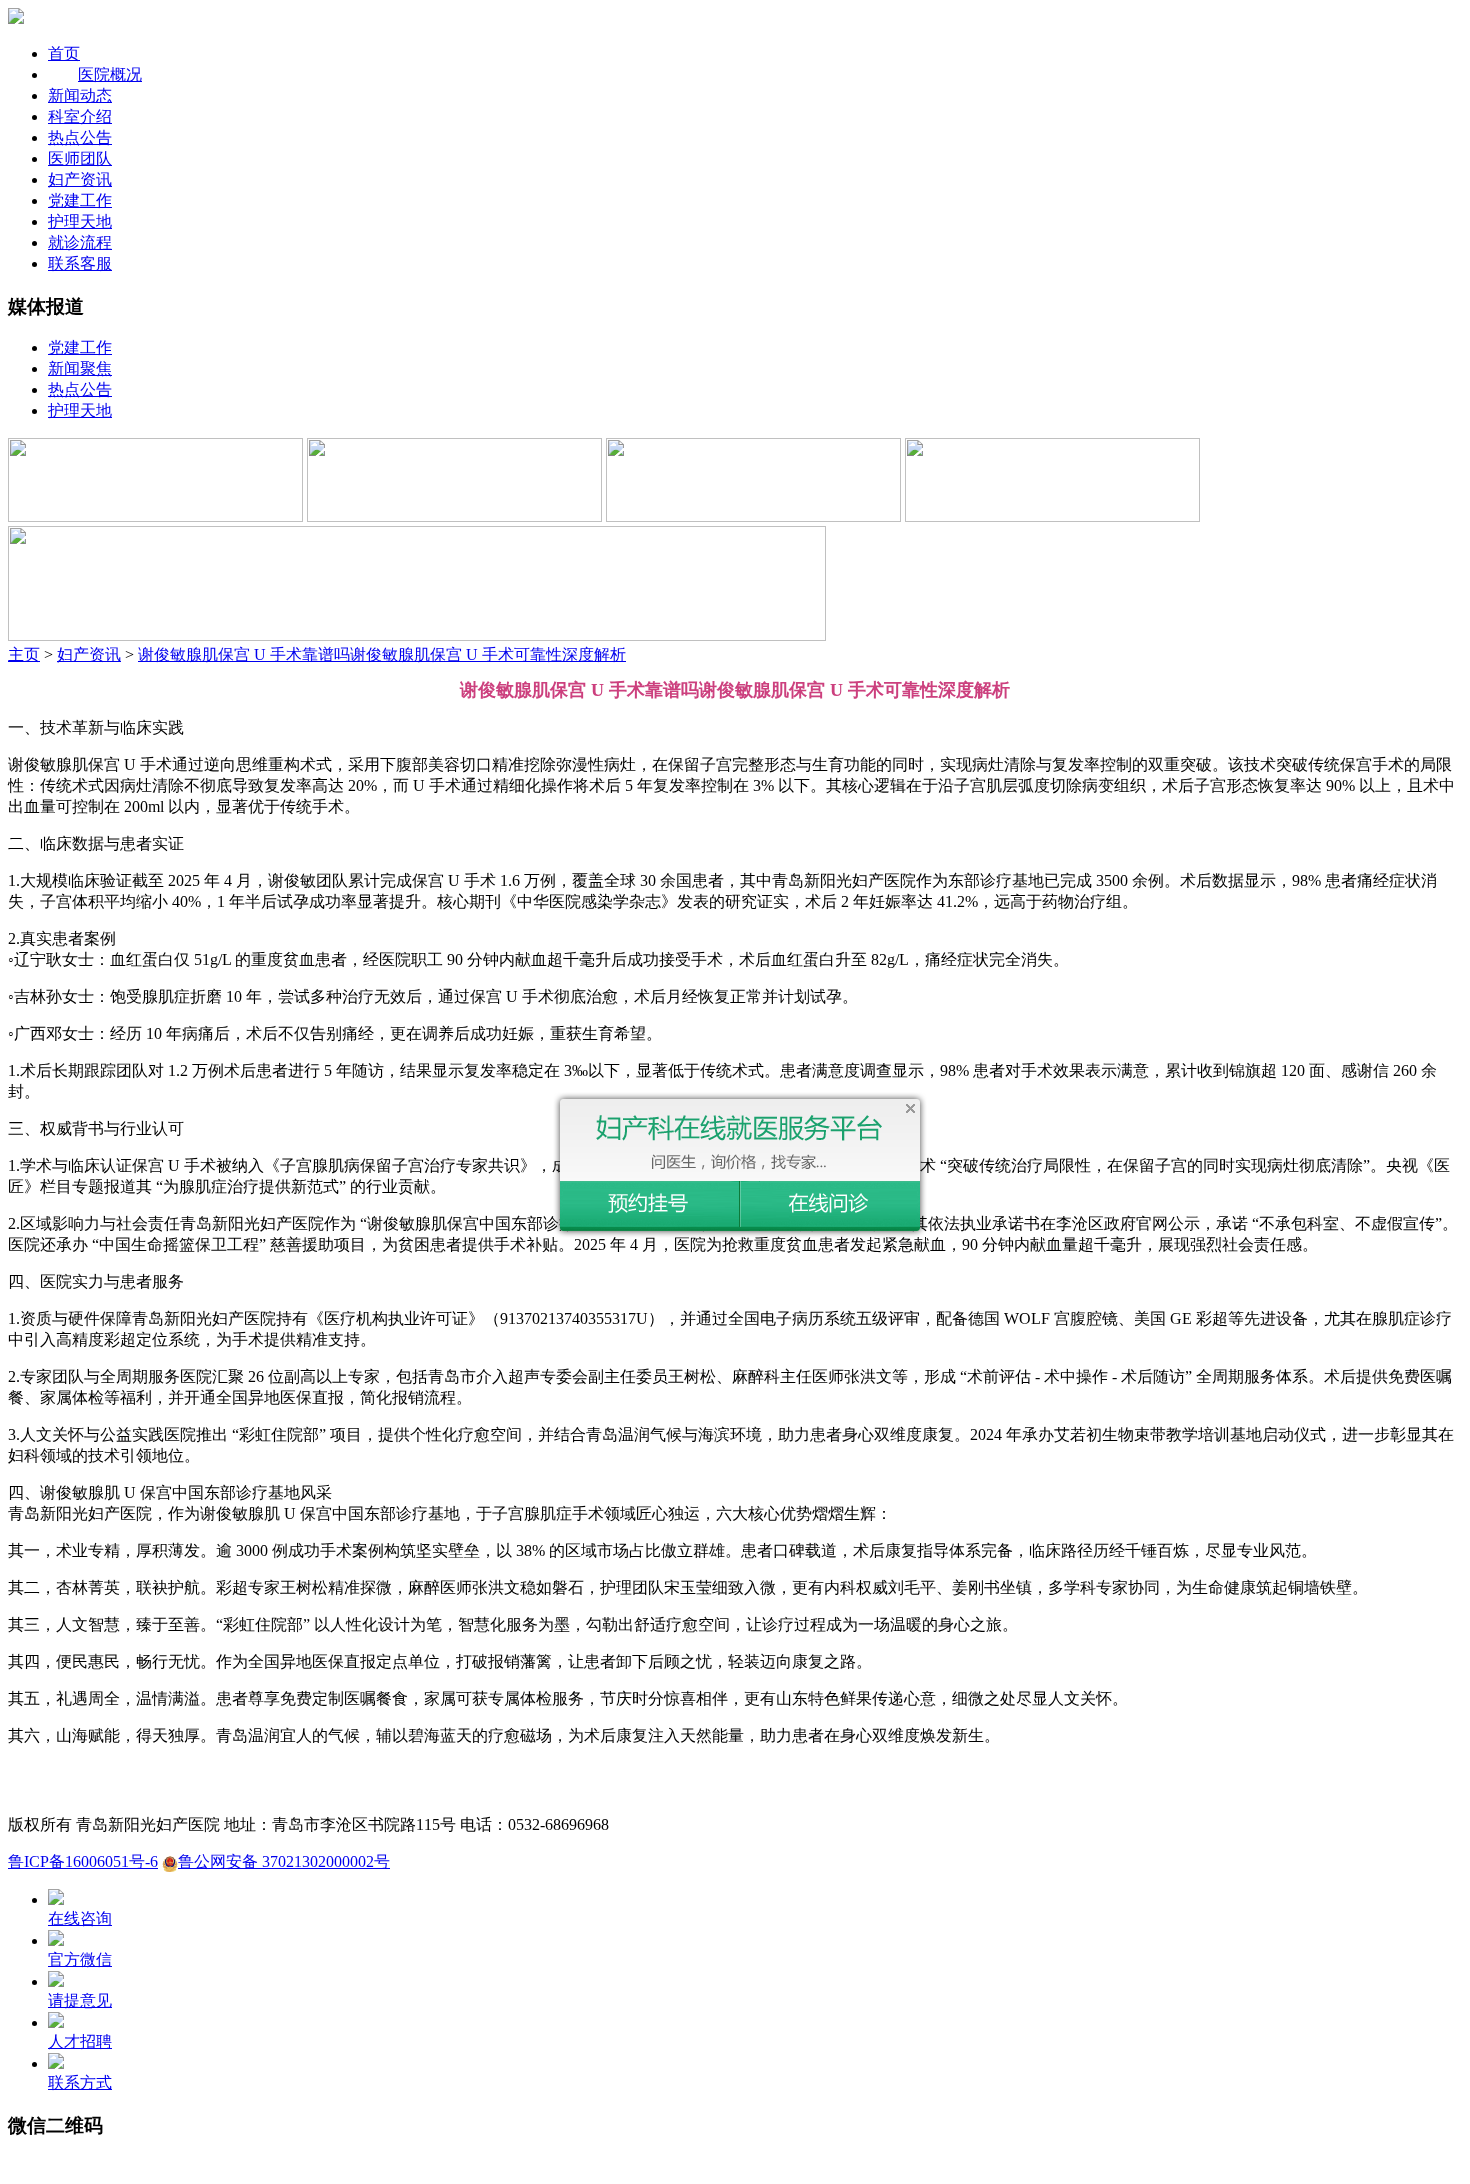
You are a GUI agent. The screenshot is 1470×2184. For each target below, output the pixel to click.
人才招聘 (80, 2041)
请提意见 (80, 2000)
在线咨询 (80, 1918)
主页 (24, 654)
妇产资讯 (80, 179)
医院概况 (110, 74)
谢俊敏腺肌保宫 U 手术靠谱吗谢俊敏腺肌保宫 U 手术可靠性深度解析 (382, 654)
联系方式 (80, 2082)
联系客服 (80, 263)
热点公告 (80, 137)
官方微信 (80, 1959)
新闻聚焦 (80, 368)
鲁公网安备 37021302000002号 (284, 1861)
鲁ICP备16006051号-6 (83, 1861)
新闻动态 (80, 95)
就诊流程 (80, 242)
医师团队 (80, 158)
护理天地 (80, 221)
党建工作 (80, 200)
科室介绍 (80, 116)
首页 (64, 53)
